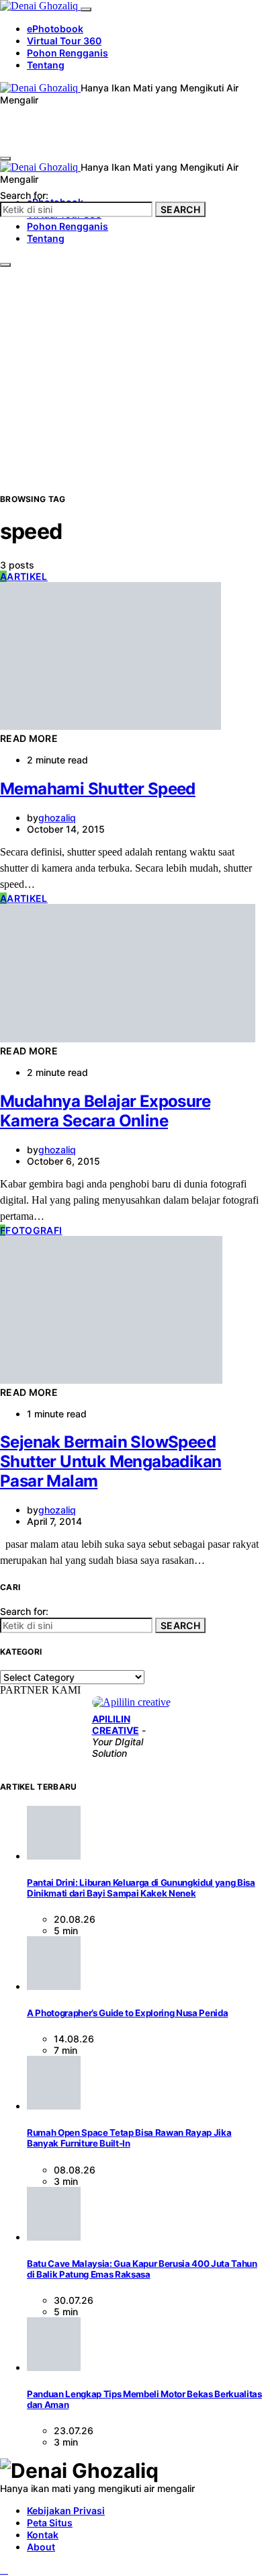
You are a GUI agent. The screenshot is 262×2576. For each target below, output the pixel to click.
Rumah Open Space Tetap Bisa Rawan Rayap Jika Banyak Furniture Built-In (129, 2138)
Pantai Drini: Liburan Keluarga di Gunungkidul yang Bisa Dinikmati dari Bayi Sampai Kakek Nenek (141, 1888)
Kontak (43, 2535)
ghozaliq (57, 818)
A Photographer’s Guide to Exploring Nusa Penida (127, 2013)
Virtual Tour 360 (64, 41)
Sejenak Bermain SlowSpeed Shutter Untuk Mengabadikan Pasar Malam (111, 1461)
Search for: (24, 195)
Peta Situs (50, 2523)
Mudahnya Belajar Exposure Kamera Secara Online (105, 1111)
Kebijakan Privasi (66, 2510)
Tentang (46, 65)
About (41, 2547)
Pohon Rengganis (68, 53)
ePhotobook (55, 29)
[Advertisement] (131, 355)
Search (180, 209)
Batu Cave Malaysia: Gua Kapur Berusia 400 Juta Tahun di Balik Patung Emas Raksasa (142, 2269)
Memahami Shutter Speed (98, 789)
